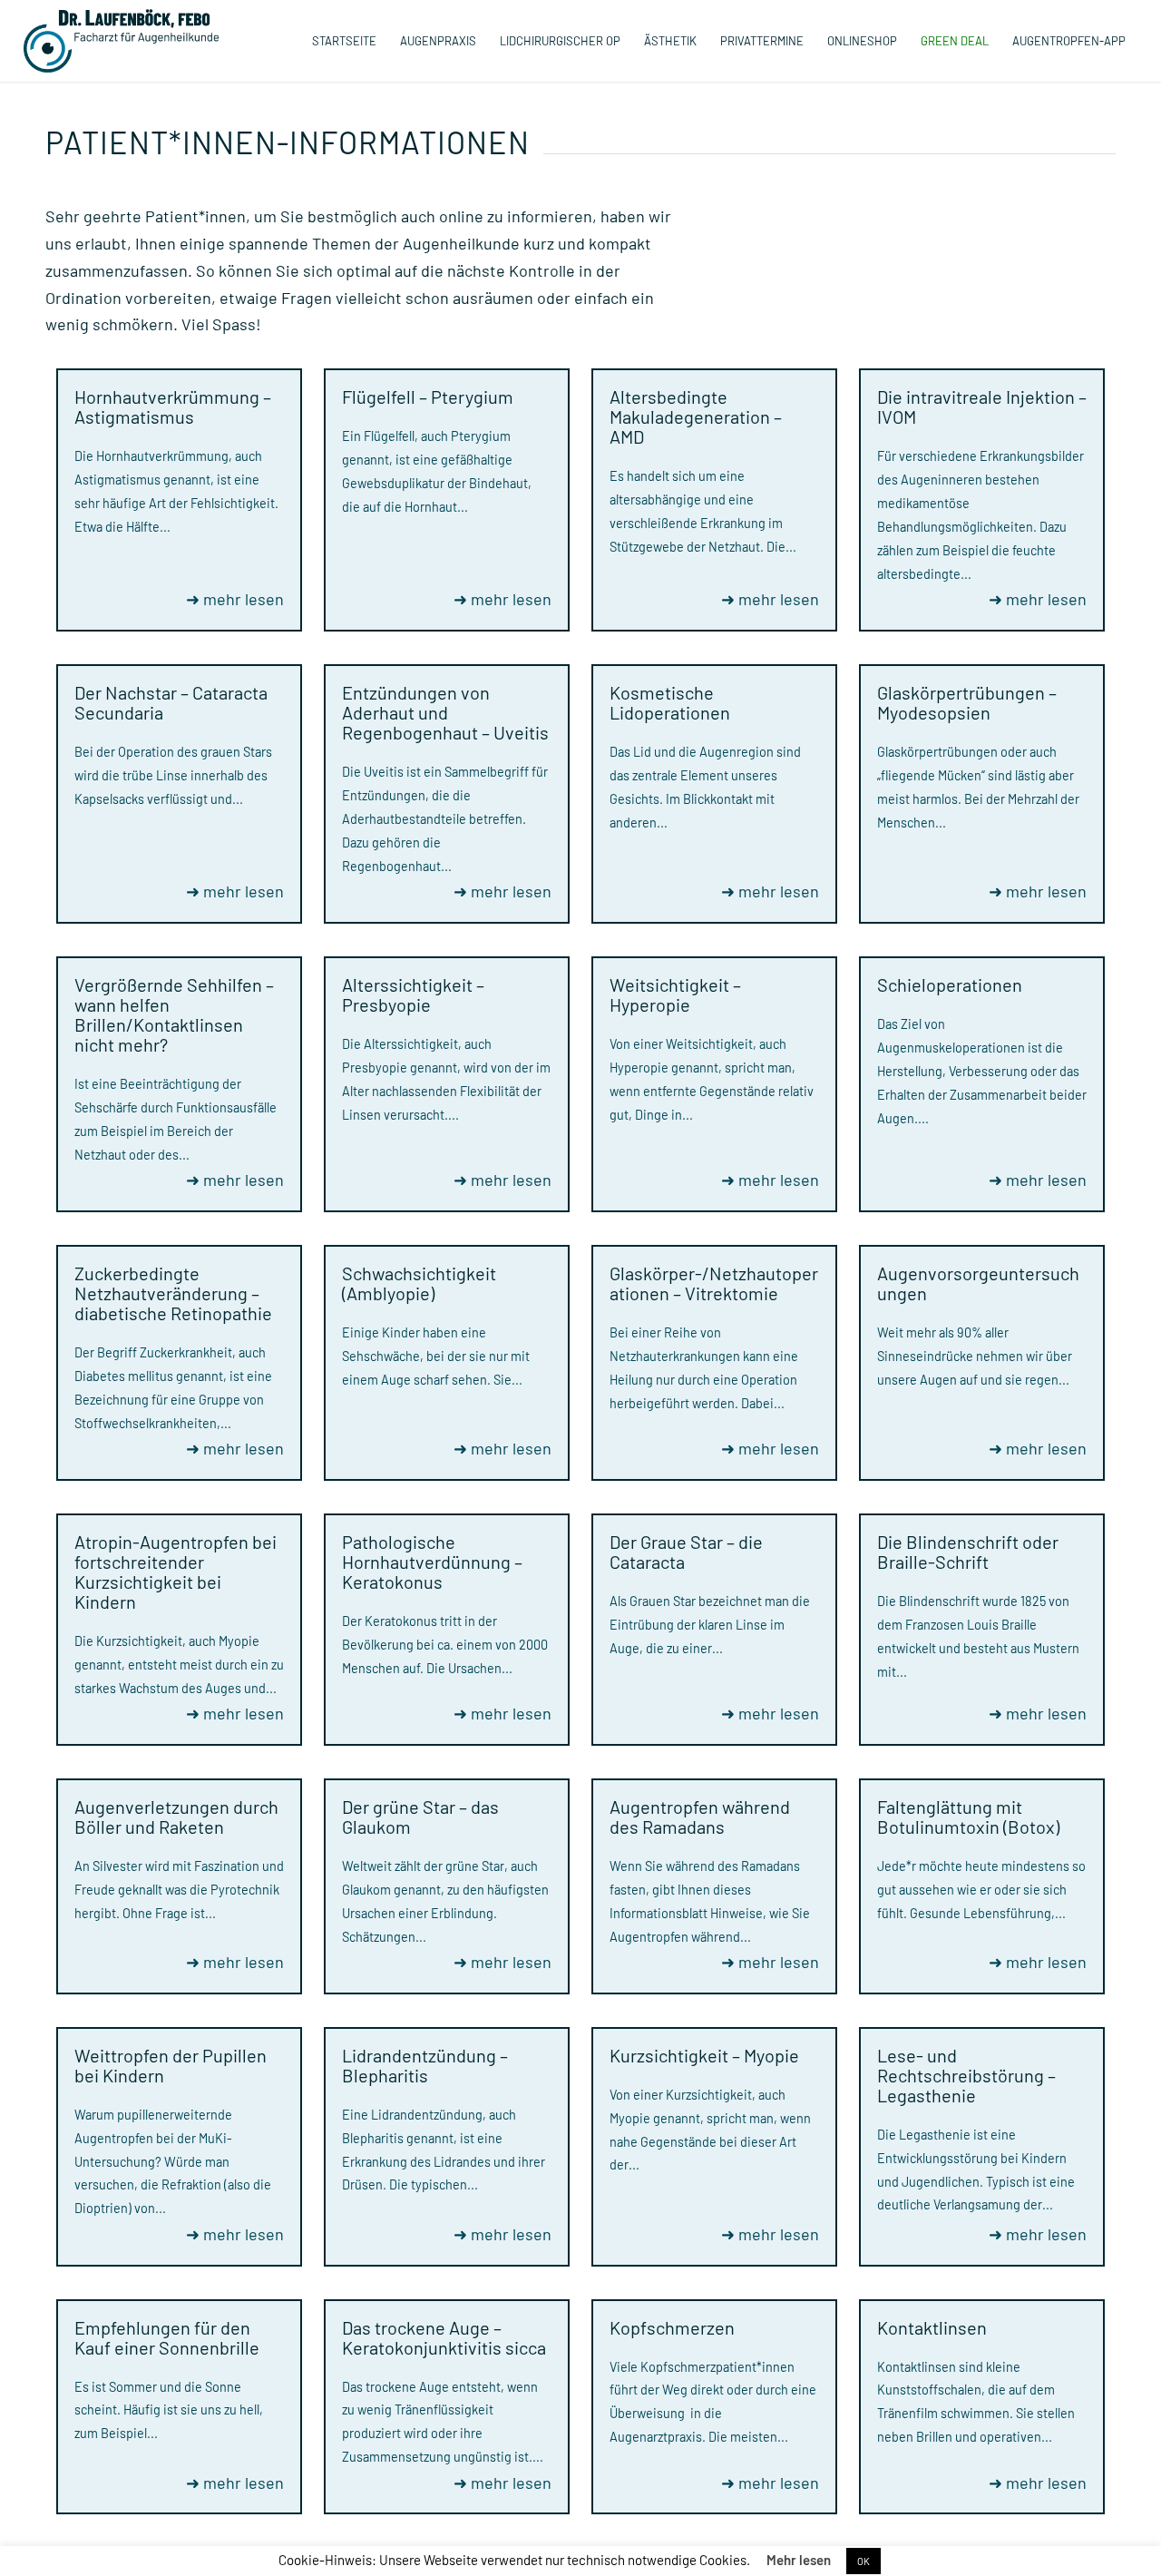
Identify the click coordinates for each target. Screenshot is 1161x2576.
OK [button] (863, 2561)
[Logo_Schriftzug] (121, 41)
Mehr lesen (799, 2560)
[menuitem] (344, 41)
